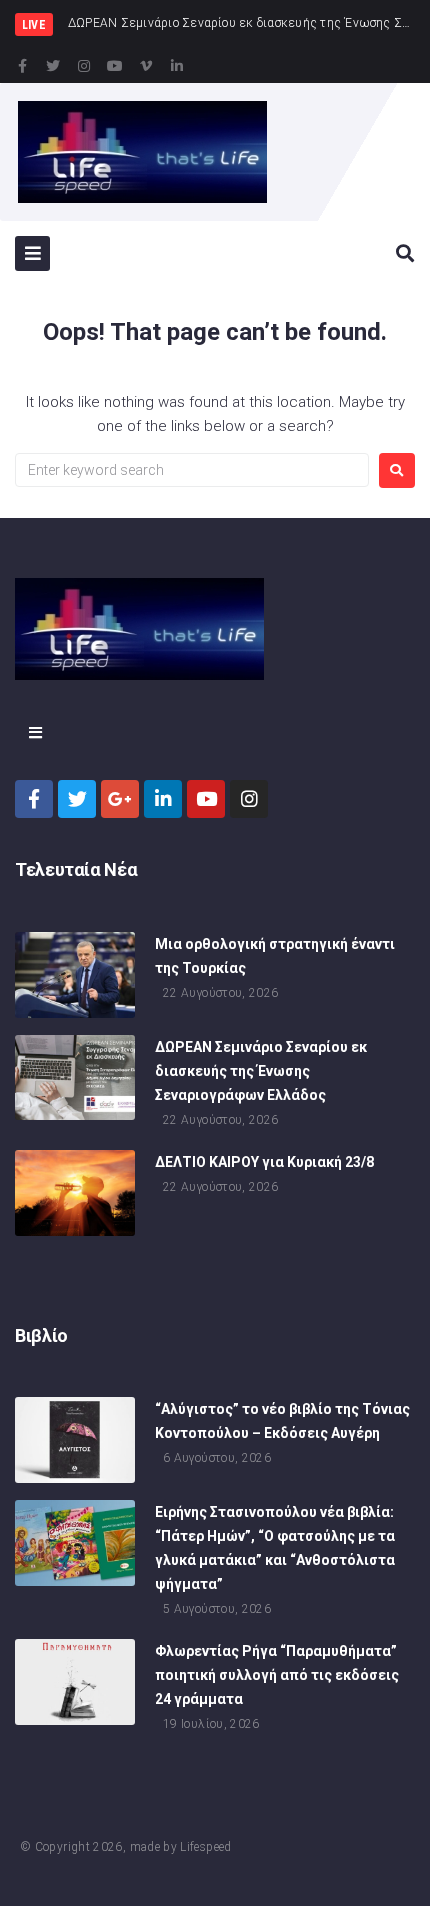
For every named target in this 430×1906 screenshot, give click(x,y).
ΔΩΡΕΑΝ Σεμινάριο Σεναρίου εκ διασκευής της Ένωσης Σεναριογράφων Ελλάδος (261, 1071)
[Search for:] (192, 470)
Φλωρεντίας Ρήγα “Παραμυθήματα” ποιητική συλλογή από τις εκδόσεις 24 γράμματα (277, 1675)
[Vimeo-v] (146, 66)
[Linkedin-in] (177, 66)
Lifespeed (205, 1847)
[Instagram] (84, 66)
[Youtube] (115, 66)
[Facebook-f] (22, 66)
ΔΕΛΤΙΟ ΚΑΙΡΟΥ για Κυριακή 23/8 (264, 1162)
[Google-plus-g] (120, 799)
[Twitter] (53, 66)
